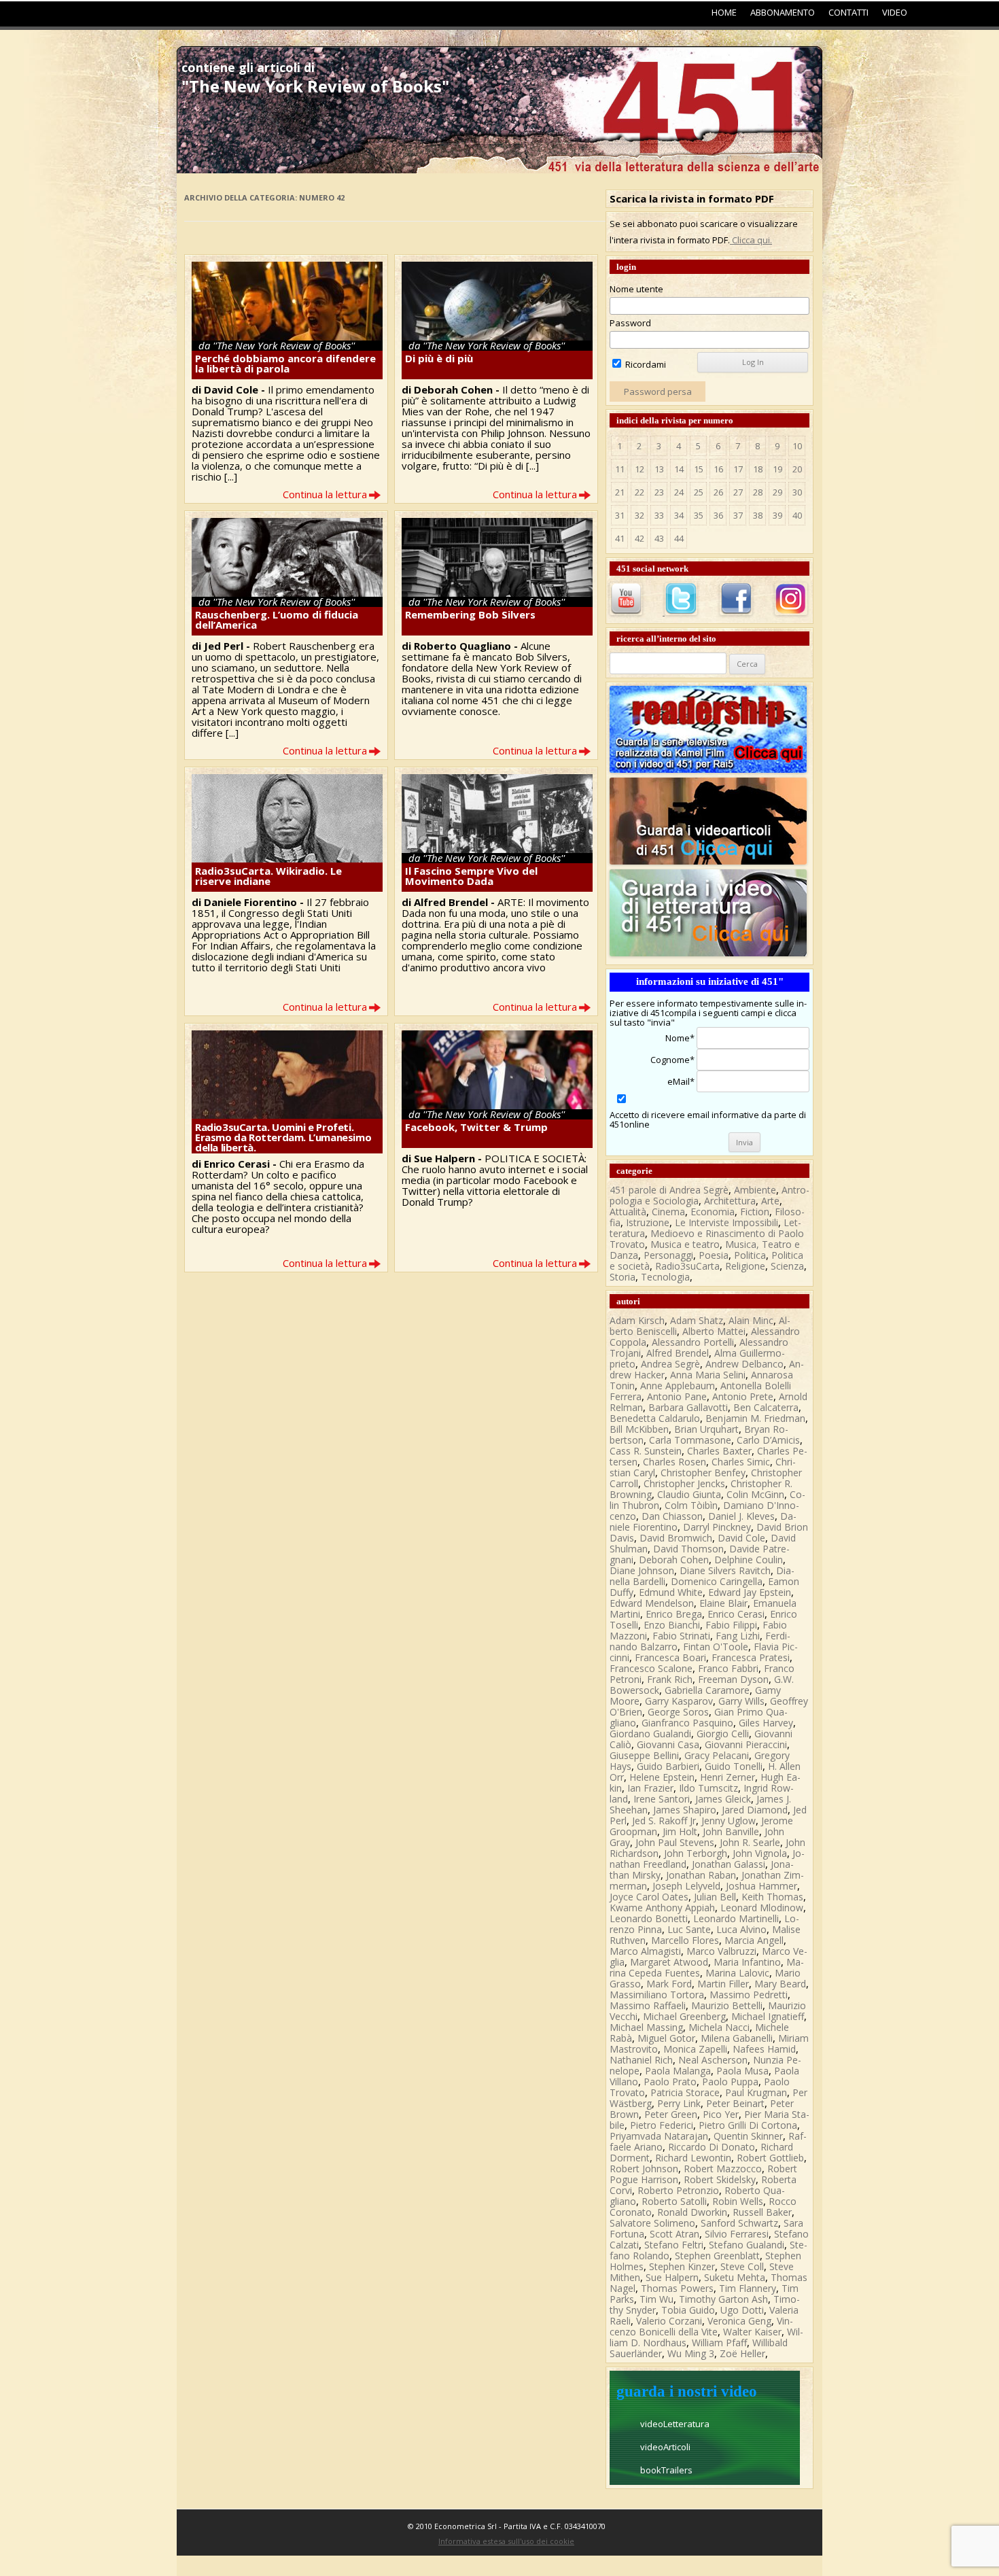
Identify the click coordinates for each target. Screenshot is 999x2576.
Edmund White (671, 1592)
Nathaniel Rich (641, 2060)
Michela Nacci (719, 2027)
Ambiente (755, 1190)
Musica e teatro (685, 1244)
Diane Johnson (642, 1570)
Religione (745, 1266)
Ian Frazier (650, 1788)
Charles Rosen (674, 1462)
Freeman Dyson (733, 1679)
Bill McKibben (639, 1429)
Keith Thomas (772, 1897)
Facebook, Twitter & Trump (476, 1127)
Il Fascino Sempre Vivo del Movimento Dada (471, 876)
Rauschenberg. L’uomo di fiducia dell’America (277, 620)
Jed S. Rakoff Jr (664, 1821)
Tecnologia (665, 1277)
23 (659, 492)
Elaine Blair (723, 1603)
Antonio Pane (677, 1396)
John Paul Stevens (675, 1842)
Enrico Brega (674, 1614)
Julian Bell (715, 1897)
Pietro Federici (662, 2125)
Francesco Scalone (651, 1668)
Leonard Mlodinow (762, 1908)
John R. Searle (750, 1842)
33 (659, 515)
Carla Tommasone (690, 1440)
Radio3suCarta (687, 1266)
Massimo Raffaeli (648, 2005)
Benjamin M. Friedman (755, 1418)
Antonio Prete (743, 1396)
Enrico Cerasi (736, 1614)
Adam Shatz (697, 1320)
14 (679, 469)
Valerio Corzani (669, 2321)
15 (699, 469)
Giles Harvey (766, 1723)
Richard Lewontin (693, 2158)
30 (797, 492)
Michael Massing (646, 2027)
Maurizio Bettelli (727, 2005)
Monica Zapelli (695, 2049)
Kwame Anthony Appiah (662, 1908)
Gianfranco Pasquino (687, 1723)
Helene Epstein (662, 1777)
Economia (713, 1212)
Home (724, 12)
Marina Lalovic (737, 1973)
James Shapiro (685, 1810)
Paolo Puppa (730, 2082)
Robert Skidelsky (720, 2179)
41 (620, 538)
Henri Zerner (728, 1777)
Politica (750, 1255)
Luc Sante (689, 1929)
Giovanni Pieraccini (746, 1744)
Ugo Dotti (742, 2310)
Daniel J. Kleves (741, 1516)
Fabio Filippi (731, 1625)
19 (777, 469)
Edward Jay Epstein (750, 1592)
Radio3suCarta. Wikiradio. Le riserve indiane (268, 876)
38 (758, 515)
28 (758, 492)
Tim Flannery (748, 2288)
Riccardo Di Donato (712, 2147)
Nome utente (636, 289)
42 (639, 538)
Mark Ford (669, 1984)
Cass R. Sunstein (646, 1451)
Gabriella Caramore (707, 1690)
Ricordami (645, 364)
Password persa (658, 391)
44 (679, 538)
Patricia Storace (685, 2092)
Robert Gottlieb (770, 2158)
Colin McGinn (755, 1494)
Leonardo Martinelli (736, 1918)
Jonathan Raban (701, 1875)
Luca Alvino (741, 1929)
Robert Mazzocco (723, 2169)
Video (895, 12)
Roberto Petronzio (678, 2190)
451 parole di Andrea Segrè (669, 1190)
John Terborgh (696, 1853)
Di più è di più (439, 358)
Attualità (628, 1212)
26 (718, 492)
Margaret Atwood (669, 1962)
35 (699, 515)
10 (797, 446)
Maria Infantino (747, 1962)
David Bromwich (676, 1538)
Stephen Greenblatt (717, 2256)
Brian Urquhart (706, 1429)
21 (620, 492)
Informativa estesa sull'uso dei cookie (506, 2541)
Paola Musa (742, 2071)
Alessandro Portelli (693, 1342)
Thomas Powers (677, 2288)
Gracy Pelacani (717, 1755)
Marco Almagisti (645, 1951)
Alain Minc (751, 1320)
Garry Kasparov (679, 1701)
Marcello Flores (685, 1940)
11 (620, 469)
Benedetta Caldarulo (655, 1418)
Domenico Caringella (717, 1581)
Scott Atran (674, 2234)
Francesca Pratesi (751, 1657)
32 (639, 515)
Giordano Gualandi (650, 1734)
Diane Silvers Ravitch (725, 1570)
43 (659, 538)
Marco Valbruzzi (721, 1951)
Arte (770, 1201)
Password (630, 323)
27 (738, 492)
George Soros (678, 1712)
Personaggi (668, 1255)
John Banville (731, 1831)
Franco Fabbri (728, 1668)
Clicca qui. (751, 240)
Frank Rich (670, 1679)
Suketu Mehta (735, 2277)
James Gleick (723, 1799)
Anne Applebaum (678, 1386)
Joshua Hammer (761, 1886)
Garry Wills (741, 1701)
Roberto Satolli (674, 2201)
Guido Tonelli (734, 1766)
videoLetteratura (675, 2424)
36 (718, 515)
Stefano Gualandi (747, 2245)
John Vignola (760, 1853)
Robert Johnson (644, 2169)
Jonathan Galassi (729, 1864)
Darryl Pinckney (717, 1527)
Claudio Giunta (689, 1494)
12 (639, 469)
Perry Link (679, 2103)
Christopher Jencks (684, 1483)
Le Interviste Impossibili (726, 1222)
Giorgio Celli (723, 1734)
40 (797, 515)
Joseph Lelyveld (686, 1886)
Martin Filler (723, 1984)
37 (738, 515)
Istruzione (648, 1222)
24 (679, 492)
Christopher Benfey (703, 1473)
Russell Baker (762, 2212)
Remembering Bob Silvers (470, 614)
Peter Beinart (735, 2103)
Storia (623, 1277)
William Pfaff (719, 2343)
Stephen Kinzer (682, 2266)
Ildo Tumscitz (708, 1788)
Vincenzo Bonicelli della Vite (701, 2326)
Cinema (668, 1212)
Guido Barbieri (668, 1766)
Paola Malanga (678, 2071)
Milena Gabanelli (737, 2038)
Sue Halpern (672, 2277)
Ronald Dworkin (692, 2212)
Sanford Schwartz (739, 2223)
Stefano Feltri (674, 2245)
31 (620, 515)
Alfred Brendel (678, 1353)
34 (679, 515)
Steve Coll (742, 2266)
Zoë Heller (742, 2353)
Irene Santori (662, 1799)
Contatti (848, 12)
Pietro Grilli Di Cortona (748, 2125)
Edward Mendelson (652, 1603)
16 (718, 469)
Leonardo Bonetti (649, 1918)
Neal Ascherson (713, 2060)
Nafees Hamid (764, 2049)
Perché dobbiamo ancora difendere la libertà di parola (285, 363)
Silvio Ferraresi (737, 2234)
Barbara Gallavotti (688, 1407)
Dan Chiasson (672, 1516)
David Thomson (688, 1549)
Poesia (714, 1255)
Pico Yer (721, 2114)
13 (659, 469)
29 (777, 492)
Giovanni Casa (668, 1744)
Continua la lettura (325, 494)
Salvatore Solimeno (652, 2223)
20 (797, 469)
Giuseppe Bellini (644, 1755)
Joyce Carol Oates (649, 1897)
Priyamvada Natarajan (659, 2136)
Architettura (730, 1201)
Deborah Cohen (674, 1560)
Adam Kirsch (637, 1320)
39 (777, 515)
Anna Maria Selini (708, 1375)
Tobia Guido (688, 2310)
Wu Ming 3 (691, 2353)
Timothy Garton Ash (723, 2299)
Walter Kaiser (752, 2332)
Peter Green (671, 2114)
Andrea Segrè (670, 1364)
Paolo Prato (670, 2082)
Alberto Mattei (714, 1331)
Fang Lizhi (738, 1636)
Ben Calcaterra (766, 1407)
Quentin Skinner (748, 2136)
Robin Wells (738, 2201)
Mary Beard (780, 1984)
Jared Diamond (755, 1810)
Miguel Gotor (666, 2038)
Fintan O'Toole (716, 1647)
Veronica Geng (739, 2321)
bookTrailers (666, 2470)
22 (639, 492)
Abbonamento (783, 12)
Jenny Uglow (729, 1821)
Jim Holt (680, 1831)
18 (758, 469)
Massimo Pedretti (749, 1995)
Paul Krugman (756, 2092)
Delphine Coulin (749, 1560)
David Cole (741, 1538)
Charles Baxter (719, 1451)
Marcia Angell (754, 1940)
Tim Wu (656, 2299)
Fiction (755, 1212)
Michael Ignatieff (768, 2016)
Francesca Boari (670, 1657)
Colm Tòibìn (691, 1505)
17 (738, 469)
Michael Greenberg (684, 2016)
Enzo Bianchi (672, 1625)
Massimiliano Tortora (657, 1995)
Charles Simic (741, 1462)
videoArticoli (665, 2447)
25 (699, 492)
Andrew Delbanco (744, 1364)
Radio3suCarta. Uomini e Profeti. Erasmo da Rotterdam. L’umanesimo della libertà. (283, 1137)
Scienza (787, 1266)
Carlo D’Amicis (768, 1440)
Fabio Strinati (681, 1636)
